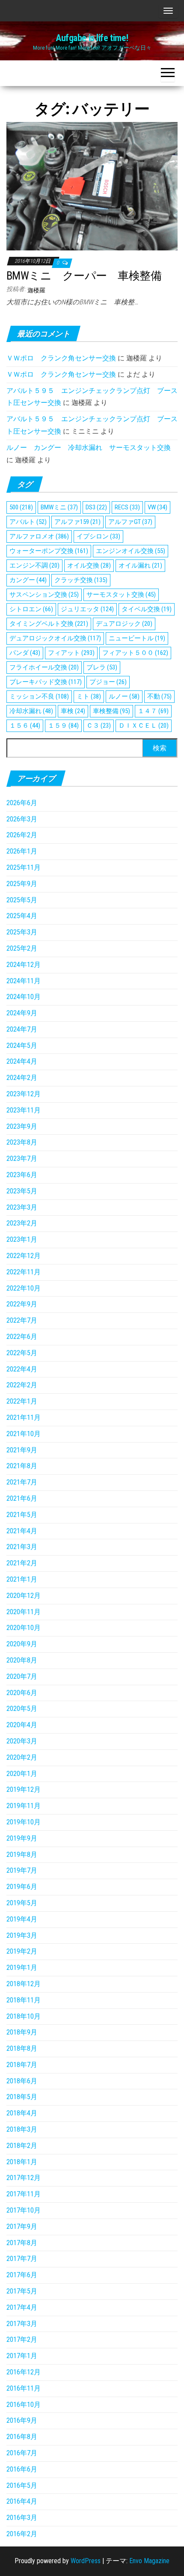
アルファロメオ (39, 536)
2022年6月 (22, 1337)
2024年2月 (22, 1078)
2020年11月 (24, 1612)
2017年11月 (24, 2194)
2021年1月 (22, 1579)
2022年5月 (22, 1353)
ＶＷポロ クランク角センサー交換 (61, 358)
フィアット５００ (135, 653)
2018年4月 (22, 2113)
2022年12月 (24, 1256)
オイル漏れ (140, 565)
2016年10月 (24, 2405)
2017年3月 (22, 2324)
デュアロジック (124, 624)
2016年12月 (24, 2372)
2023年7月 (22, 1159)
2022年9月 (22, 1304)
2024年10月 (24, 997)
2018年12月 (24, 1984)
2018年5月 (22, 2097)
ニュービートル (137, 638)
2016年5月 (22, 2485)
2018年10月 (24, 2016)
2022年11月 (24, 1272)
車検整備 (111, 711)
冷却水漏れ (31, 711)
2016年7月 (22, 2453)
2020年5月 (22, 1709)
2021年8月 (22, 1466)
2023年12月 (24, 1094)
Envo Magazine (149, 2561)
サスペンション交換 (44, 595)
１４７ (153, 711)
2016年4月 (22, 2501)
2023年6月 (22, 1175)
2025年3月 (22, 932)
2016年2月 (22, 2534)
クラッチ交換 (81, 580)
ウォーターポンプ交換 (49, 551)
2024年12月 (24, 965)
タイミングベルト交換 (49, 624)
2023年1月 (22, 1239)
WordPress (86, 2561)
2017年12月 (24, 2178)
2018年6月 (22, 2081)
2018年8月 (22, 2048)
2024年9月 (22, 1013)
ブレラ (102, 667)
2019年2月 (22, 1951)
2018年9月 (22, 2032)
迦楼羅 (36, 290)
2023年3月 (22, 1207)
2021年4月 (22, 1531)
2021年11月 (24, 1417)
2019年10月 (24, 1822)
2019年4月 (22, 1919)
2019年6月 (22, 1887)
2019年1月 (22, 1968)
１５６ (25, 726)
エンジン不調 (34, 565)
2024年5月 (22, 1046)
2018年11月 (24, 2000)
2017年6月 (22, 2275)
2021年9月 (22, 1450)
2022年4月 (22, 1369)
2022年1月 (22, 1401)
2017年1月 (22, 2356)
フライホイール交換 (44, 667)
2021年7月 (22, 1482)
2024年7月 (22, 1029)
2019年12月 (24, 1789)
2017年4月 (22, 2307)
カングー (28, 580)
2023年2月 (22, 1223)
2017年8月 (22, 2243)
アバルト (28, 522)
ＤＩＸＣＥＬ (144, 726)
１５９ (63, 726)
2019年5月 (22, 1903)
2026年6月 (22, 803)
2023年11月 (24, 1110)
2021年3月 (22, 1547)
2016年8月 (22, 2437)
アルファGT (130, 522)
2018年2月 (22, 2146)
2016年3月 (22, 2518)
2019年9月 (22, 1838)
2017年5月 (22, 2291)
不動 (159, 696)
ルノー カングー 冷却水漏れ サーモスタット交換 (89, 448)
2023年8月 (22, 1142)
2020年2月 (22, 1757)
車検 (73, 711)
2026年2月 (22, 835)
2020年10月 (24, 1628)
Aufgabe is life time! (92, 38)
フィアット (71, 653)
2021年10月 (24, 1434)
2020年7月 (22, 1676)
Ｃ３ (99, 726)
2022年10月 (24, 1288)
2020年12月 (24, 1596)
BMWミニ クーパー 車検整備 (84, 276)
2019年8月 (22, 1855)
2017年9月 (22, 2226)
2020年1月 (22, 1774)
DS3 (96, 507)
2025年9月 (22, 884)
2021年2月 (22, 1563)
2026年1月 (22, 851)
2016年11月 (24, 2388)
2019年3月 (22, 1935)
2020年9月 (22, 1644)
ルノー (124, 696)
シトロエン (31, 609)
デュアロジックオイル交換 (55, 638)
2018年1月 (22, 2162)
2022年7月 (22, 1320)
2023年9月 (22, 1126)
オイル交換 (89, 565)
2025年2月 (22, 948)
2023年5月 (22, 1191)
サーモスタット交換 (121, 595)
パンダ (25, 653)
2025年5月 (22, 900)
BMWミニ (59, 507)
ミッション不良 (39, 696)
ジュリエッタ (87, 609)
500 (21, 507)
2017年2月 (22, 2340)
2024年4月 (22, 1061)
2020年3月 (22, 1741)
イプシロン (98, 536)
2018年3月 (22, 2129)
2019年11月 (24, 1806)
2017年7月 (22, 2259)
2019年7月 (22, 1870)
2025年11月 (24, 867)
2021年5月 (22, 1515)
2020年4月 (22, 1725)
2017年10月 (24, 2210)
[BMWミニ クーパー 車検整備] (92, 186)
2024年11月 (24, 981)
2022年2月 (22, 1385)
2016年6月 (22, 2469)
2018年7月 (22, 2065)
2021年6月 (22, 1498)
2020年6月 (22, 1693)
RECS (127, 507)
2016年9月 (22, 2420)
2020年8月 (22, 1660)
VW (157, 507)
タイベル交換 (147, 609)
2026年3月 (22, 819)
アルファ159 (77, 522)
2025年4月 (22, 916)
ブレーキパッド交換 (46, 682)
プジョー (108, 682)
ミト (89, 696)
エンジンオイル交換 (131, 551)
